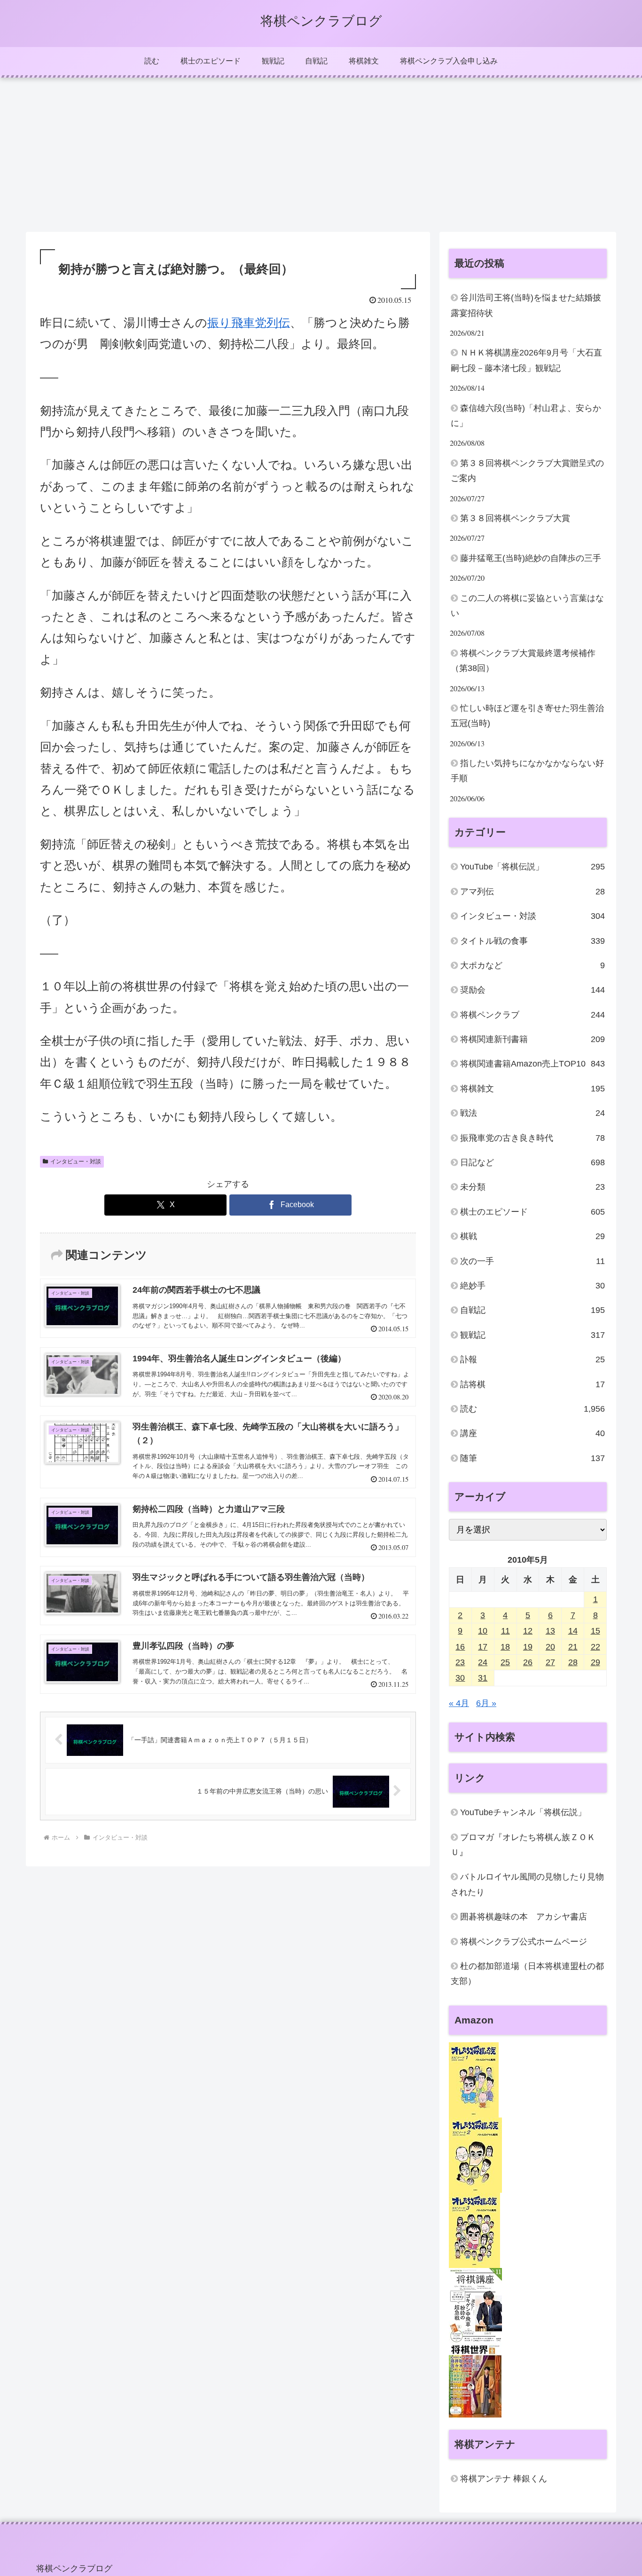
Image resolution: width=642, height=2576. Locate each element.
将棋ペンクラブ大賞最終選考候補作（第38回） (523, 661)
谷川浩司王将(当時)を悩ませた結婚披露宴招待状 (526, 305)
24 (483, 1663)
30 (460, 1678)
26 (528, 1663)
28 (573, 1663)
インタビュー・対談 (76, 1162)
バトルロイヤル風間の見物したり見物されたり (527, 1885)
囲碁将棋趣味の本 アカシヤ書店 (524, 1917)
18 (505, 1647)
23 (460, 1663)
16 (460, 1647)
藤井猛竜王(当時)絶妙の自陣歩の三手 (531, 558)
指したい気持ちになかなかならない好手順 (527, 771)
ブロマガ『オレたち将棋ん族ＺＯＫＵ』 (523, 1845)
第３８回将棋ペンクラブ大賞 (515, 518)
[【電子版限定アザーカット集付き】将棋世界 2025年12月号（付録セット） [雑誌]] (475, 2380)
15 (595, 1631)
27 (550, 1663)
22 (595, 1647)
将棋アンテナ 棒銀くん (504, 2479)
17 (483, 1647)
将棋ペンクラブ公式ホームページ (524, 1942)
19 (528, 1647)
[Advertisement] (321, 155)
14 (573, 1631)
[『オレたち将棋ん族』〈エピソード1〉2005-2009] (474, 2079)
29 (595, 1663)
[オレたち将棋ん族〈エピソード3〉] (474, 2230)
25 (505, 1663)
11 (505, 1631)
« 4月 (459, 1704)
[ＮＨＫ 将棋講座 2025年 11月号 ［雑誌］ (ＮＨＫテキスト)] (475, 2305)
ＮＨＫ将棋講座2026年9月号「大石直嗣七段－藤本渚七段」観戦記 (526, 360)
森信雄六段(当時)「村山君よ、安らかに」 (526, 416)
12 (528, 1631)
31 (483, 1678)
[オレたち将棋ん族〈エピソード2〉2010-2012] (475, 2155)
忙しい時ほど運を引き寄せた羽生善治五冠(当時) (527, 716)
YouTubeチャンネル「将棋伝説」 (523, 1813)
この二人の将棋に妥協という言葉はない (527, 606)
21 (573, 1647)
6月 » (486, 1704)
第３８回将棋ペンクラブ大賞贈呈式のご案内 (527, 471)
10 (483, 1631)
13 (550, 1631)
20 (550, 1647)
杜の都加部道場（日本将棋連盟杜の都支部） (527, 1974)
